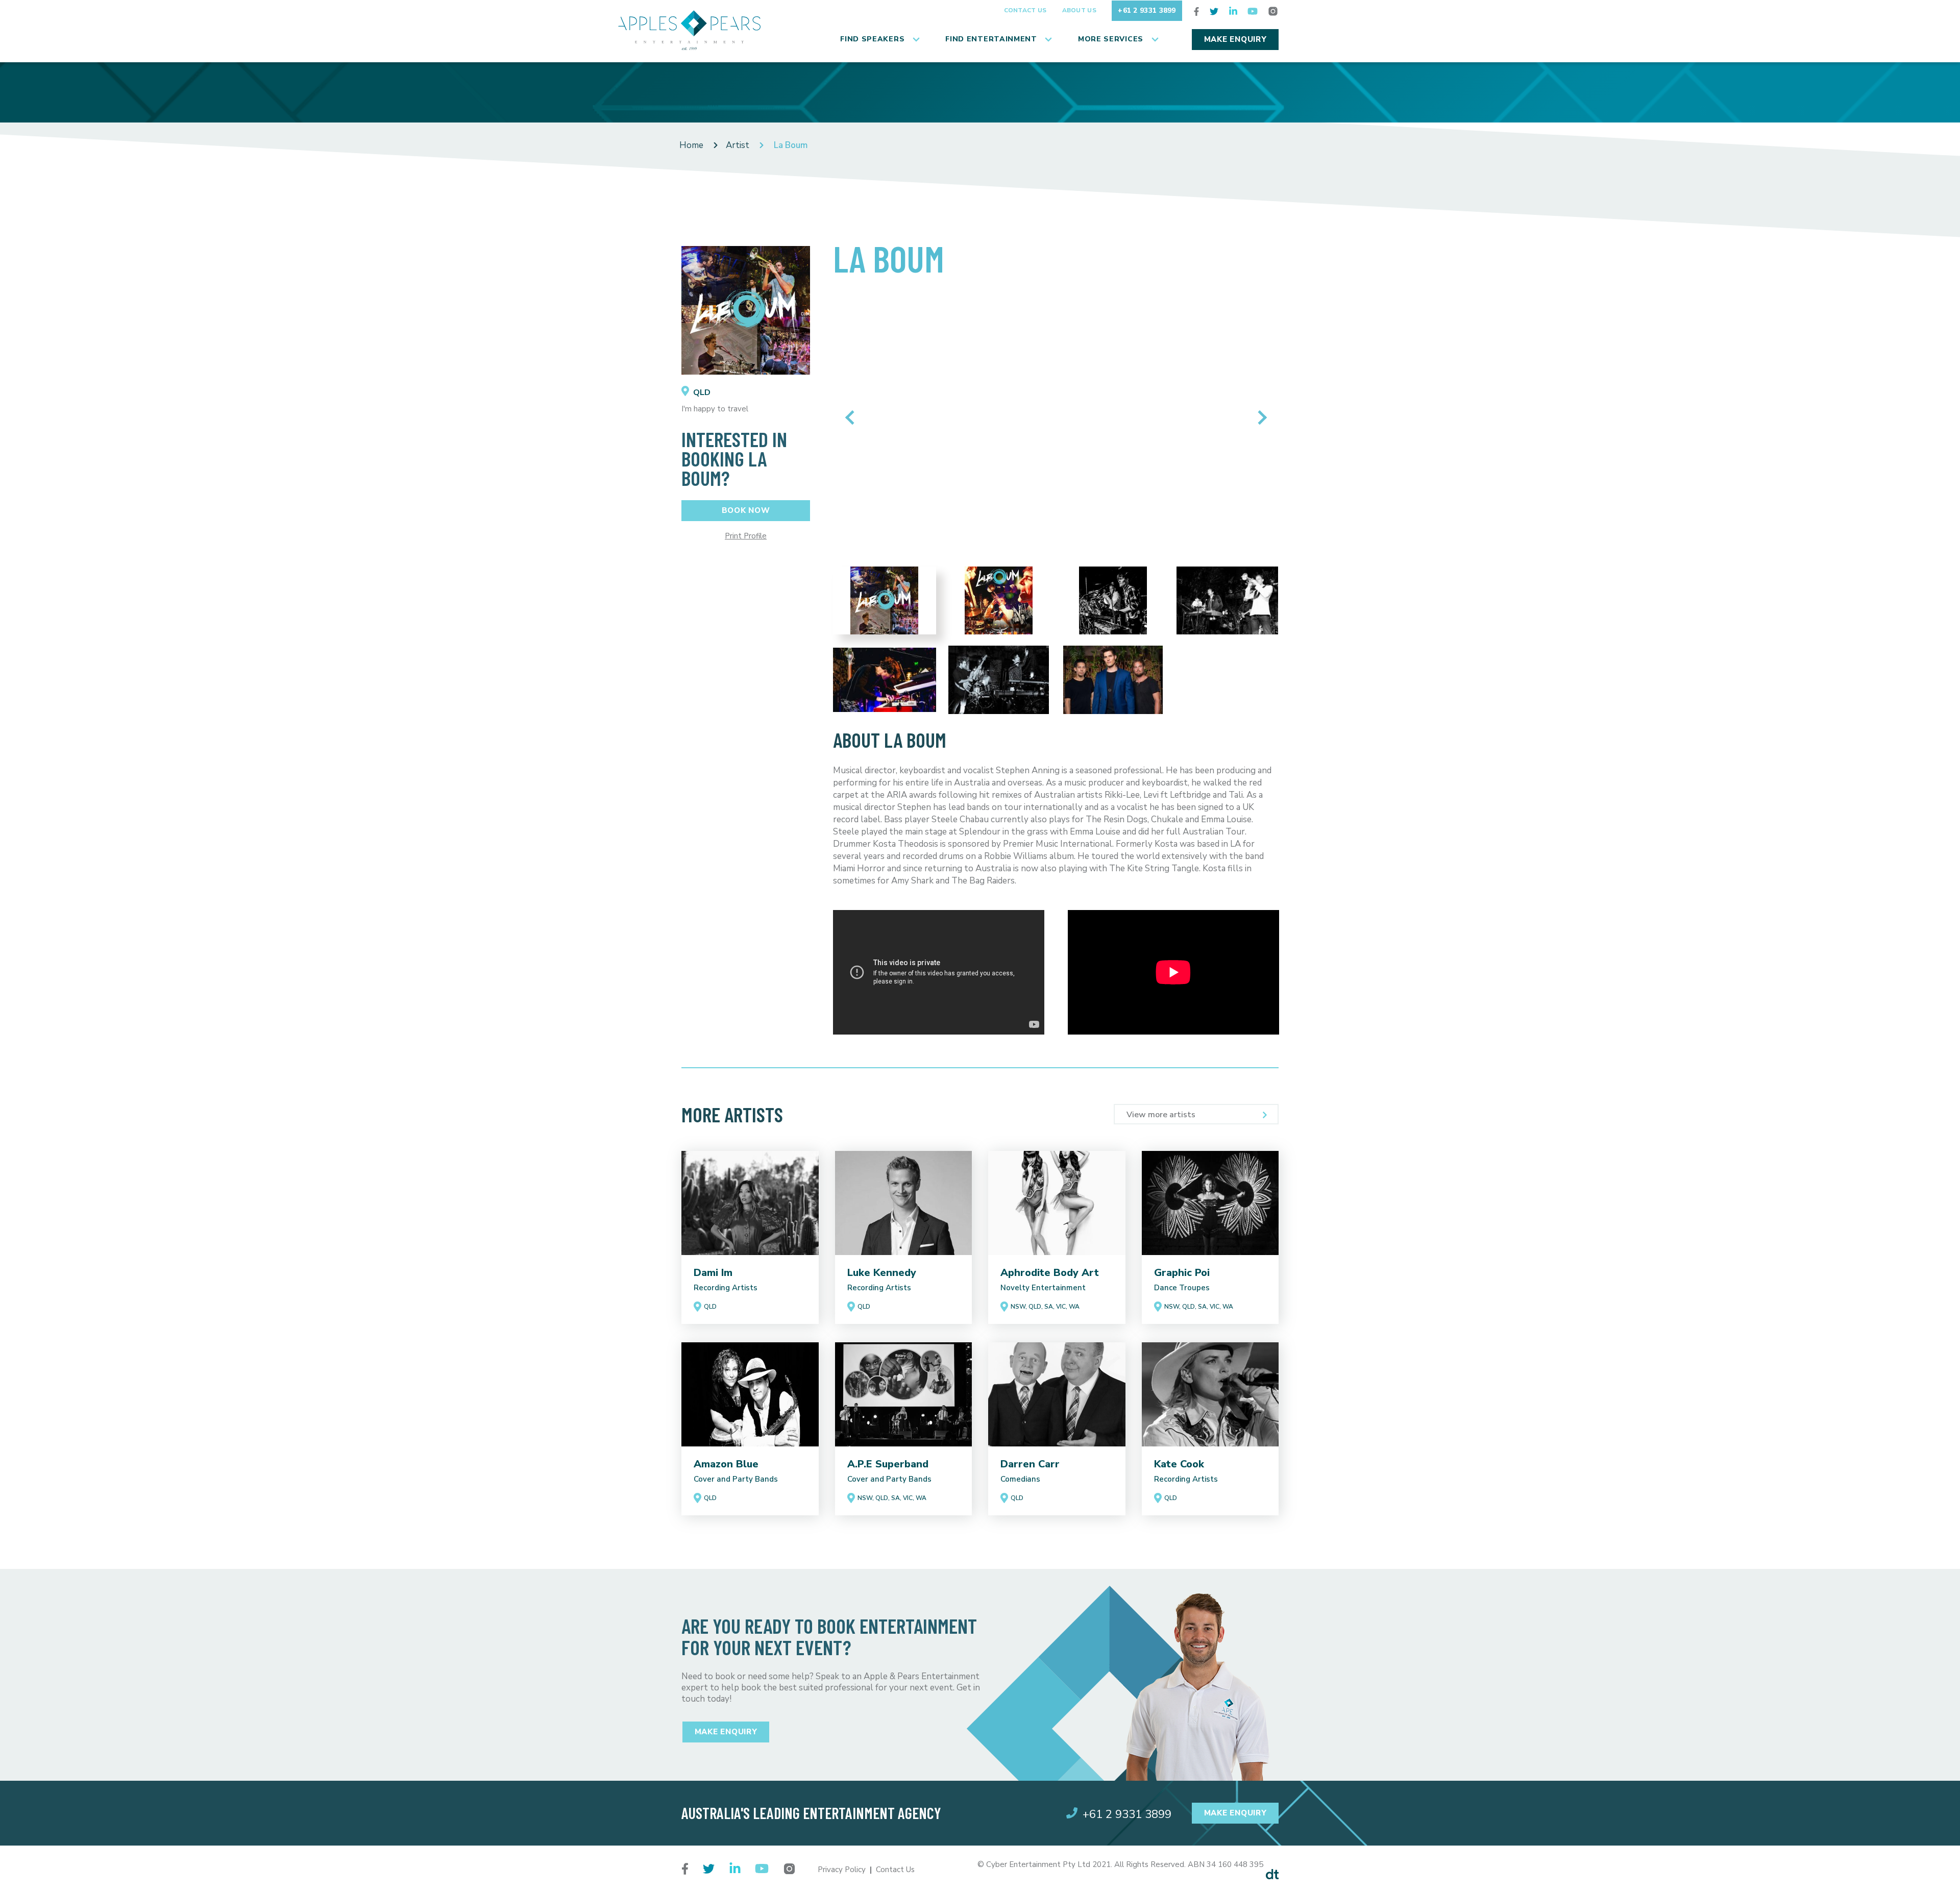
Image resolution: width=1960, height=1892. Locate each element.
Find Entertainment (991, 39)
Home (691, 145)
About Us (1079, 10)
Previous (852, 417)
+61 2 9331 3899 (1147, 10)
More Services (1111, 39)
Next (1259, 417)
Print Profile (746, 536)
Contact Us (1025, 10)
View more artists (1161, 1115)
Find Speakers (872, 39)
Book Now (746, 510)
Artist (738, 145)
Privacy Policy (842, 1870)
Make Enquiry (1235, 39)
